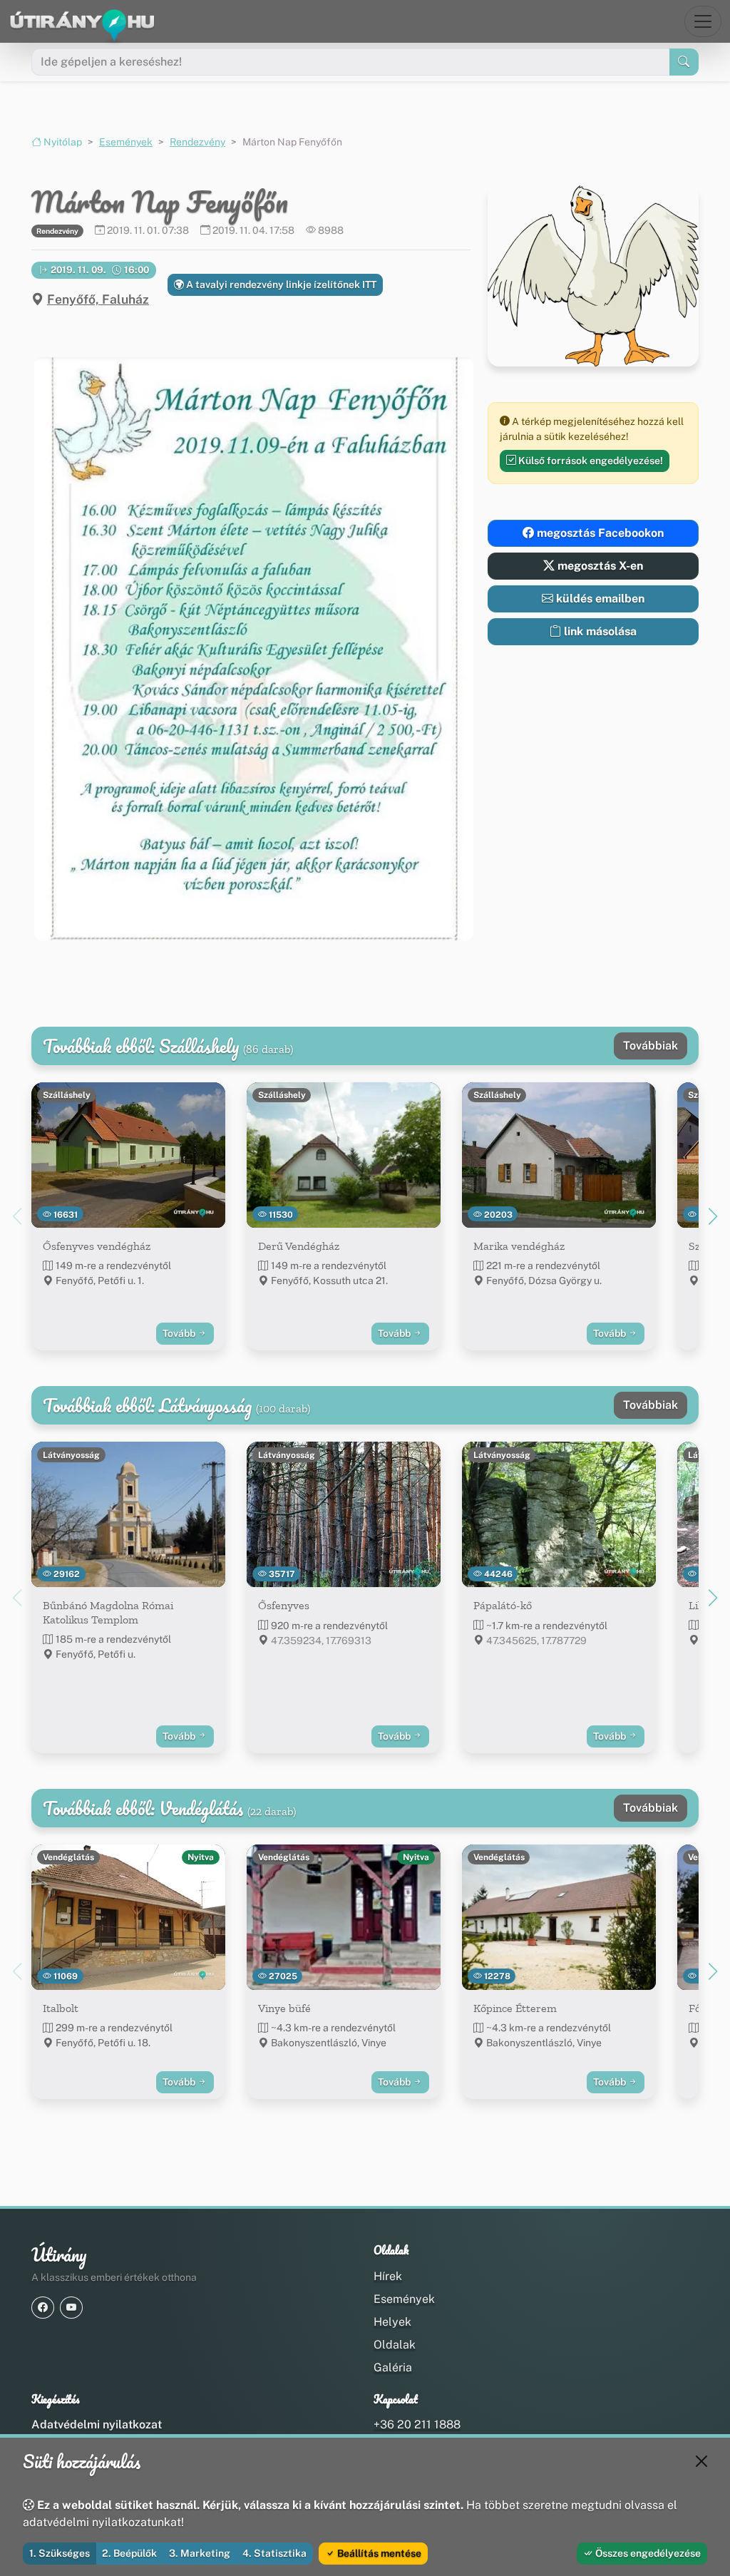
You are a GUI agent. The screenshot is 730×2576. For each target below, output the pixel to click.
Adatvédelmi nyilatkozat (97, 2424)
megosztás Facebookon (599, 533)
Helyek (392, 2322)
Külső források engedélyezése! (590, 461)
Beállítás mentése (378, 2553)
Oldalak (395, 2345)
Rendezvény (197, 142)
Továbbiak (651, 1046)
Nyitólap (62, 142)
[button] (251, 649)
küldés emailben (599, 599)
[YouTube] (71, 2308)
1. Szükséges (60, 2553)
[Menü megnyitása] (703, 21)
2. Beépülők (129, 2553)
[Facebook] (43, 2308)
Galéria (393, 2367)
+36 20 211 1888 (417, 2424)
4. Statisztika (274, 2553)
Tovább (180, 1333)
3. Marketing (200, 2553)
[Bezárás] (701, 2461)
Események (126, 142)
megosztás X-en (599, 566)
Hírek (388, 2276)
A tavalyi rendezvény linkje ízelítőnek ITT (280, 284)
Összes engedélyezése (647, 2553)
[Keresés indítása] (684, 62)
